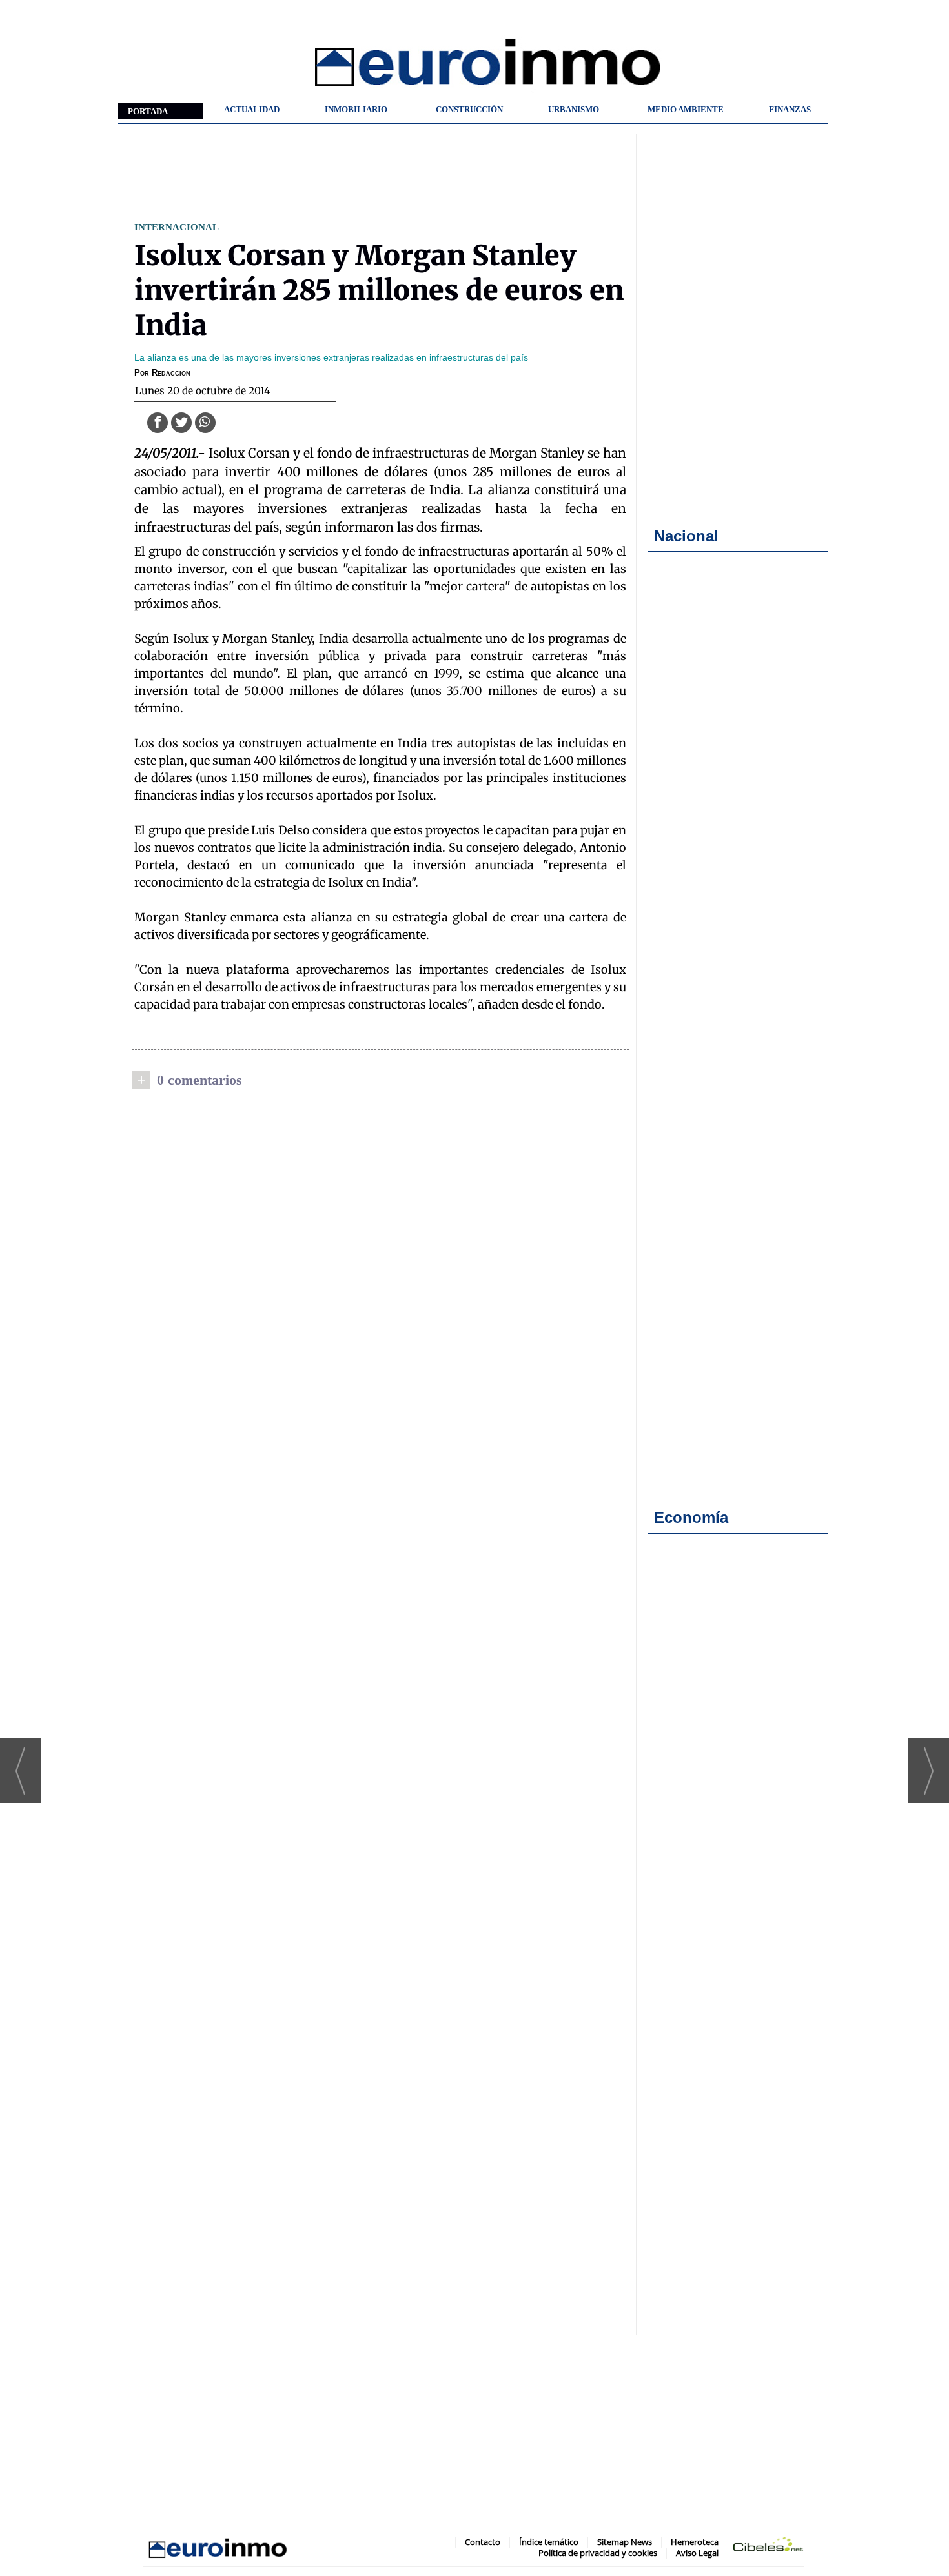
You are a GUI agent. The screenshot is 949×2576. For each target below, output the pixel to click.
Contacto (483, 2542)
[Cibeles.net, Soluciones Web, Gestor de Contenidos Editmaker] (768, 2547)
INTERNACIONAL (177, 227)
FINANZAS (790, 109)
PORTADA (148, 111)
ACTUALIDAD (252, 109)
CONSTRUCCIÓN (469, 109)
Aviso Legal (697, 2553)
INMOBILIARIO (356, 109)
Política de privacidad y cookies (598, 2553)
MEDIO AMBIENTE (686, 109)
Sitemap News (625, 2542)
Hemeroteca (695, 2542)
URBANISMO (574, 109)
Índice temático (549, 2542)
